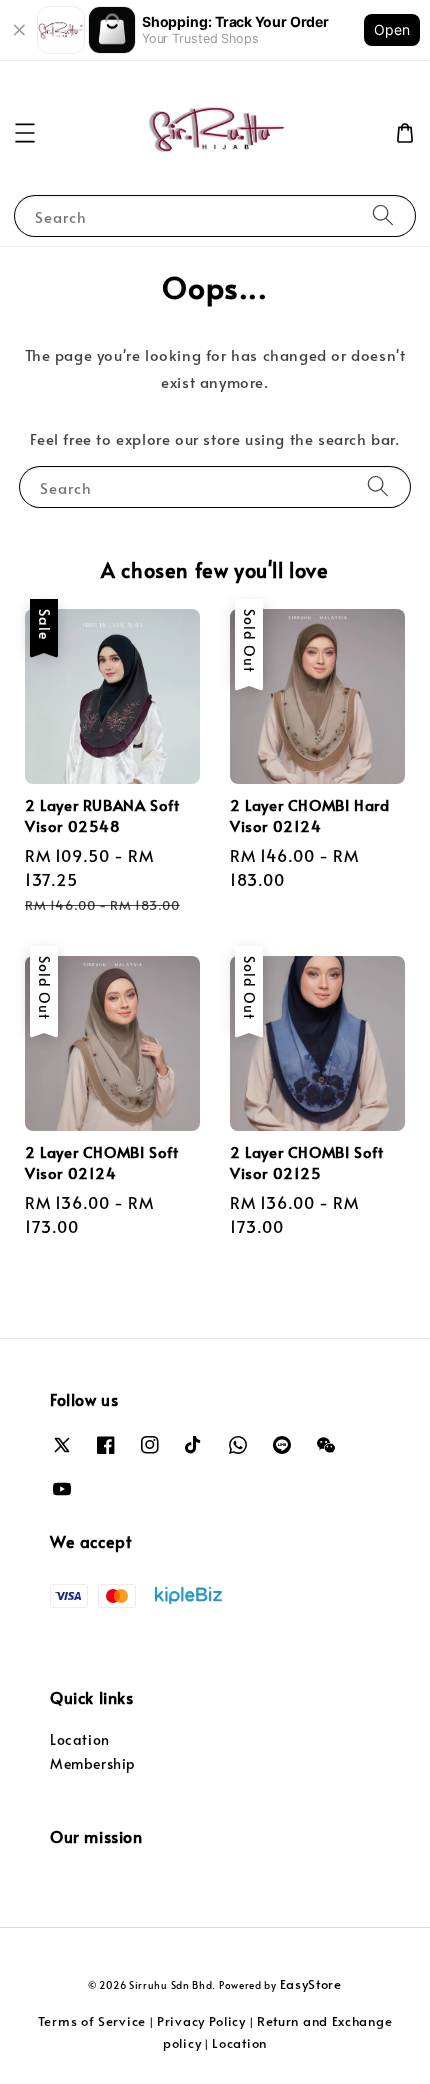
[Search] (383, 215)
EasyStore (311, 1984)
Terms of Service (92, 2021)
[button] (25, 133)
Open (392, 29)
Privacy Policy (201, 2021)
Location (80, 1739)
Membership (93, 1763)
